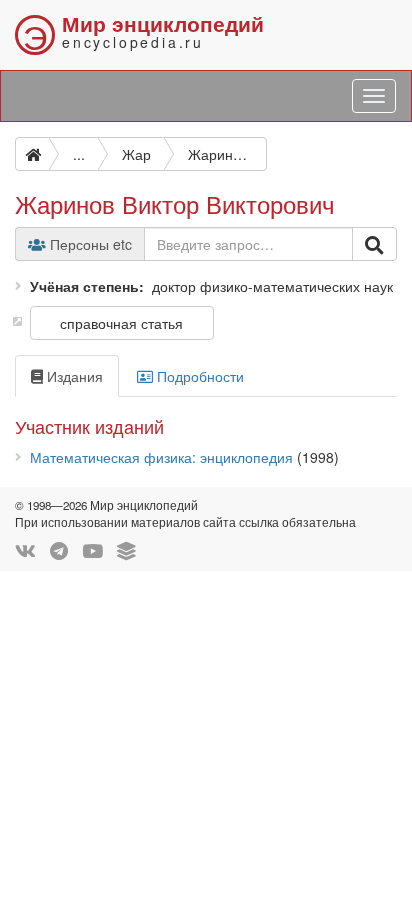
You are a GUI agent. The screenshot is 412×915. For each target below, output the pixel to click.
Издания (73, 376)
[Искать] (374, 244)
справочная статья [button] (121, 323)
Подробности (198, 376)
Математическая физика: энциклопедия (161, 457)
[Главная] (32, 154)
